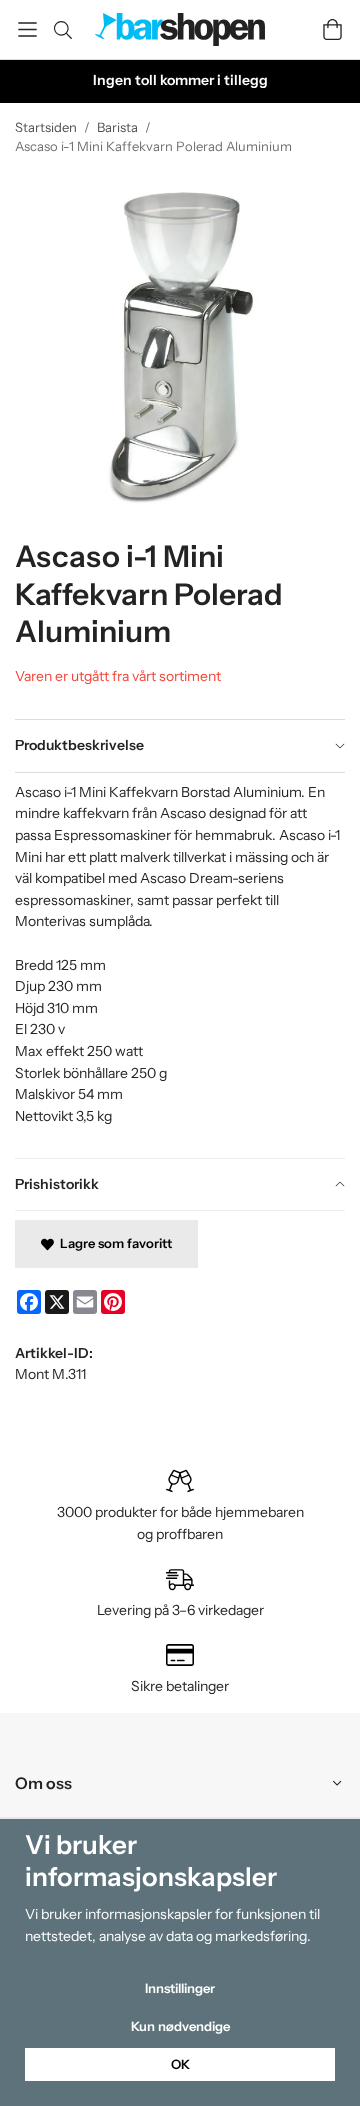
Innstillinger (180, 1988)
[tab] (180, 746)
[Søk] (62, 30)
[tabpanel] (180, 965)
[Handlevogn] (332, 29)
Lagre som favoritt (113, 1243)
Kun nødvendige (180, 2026)
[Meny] (27, 29)
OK (180, 2064)
